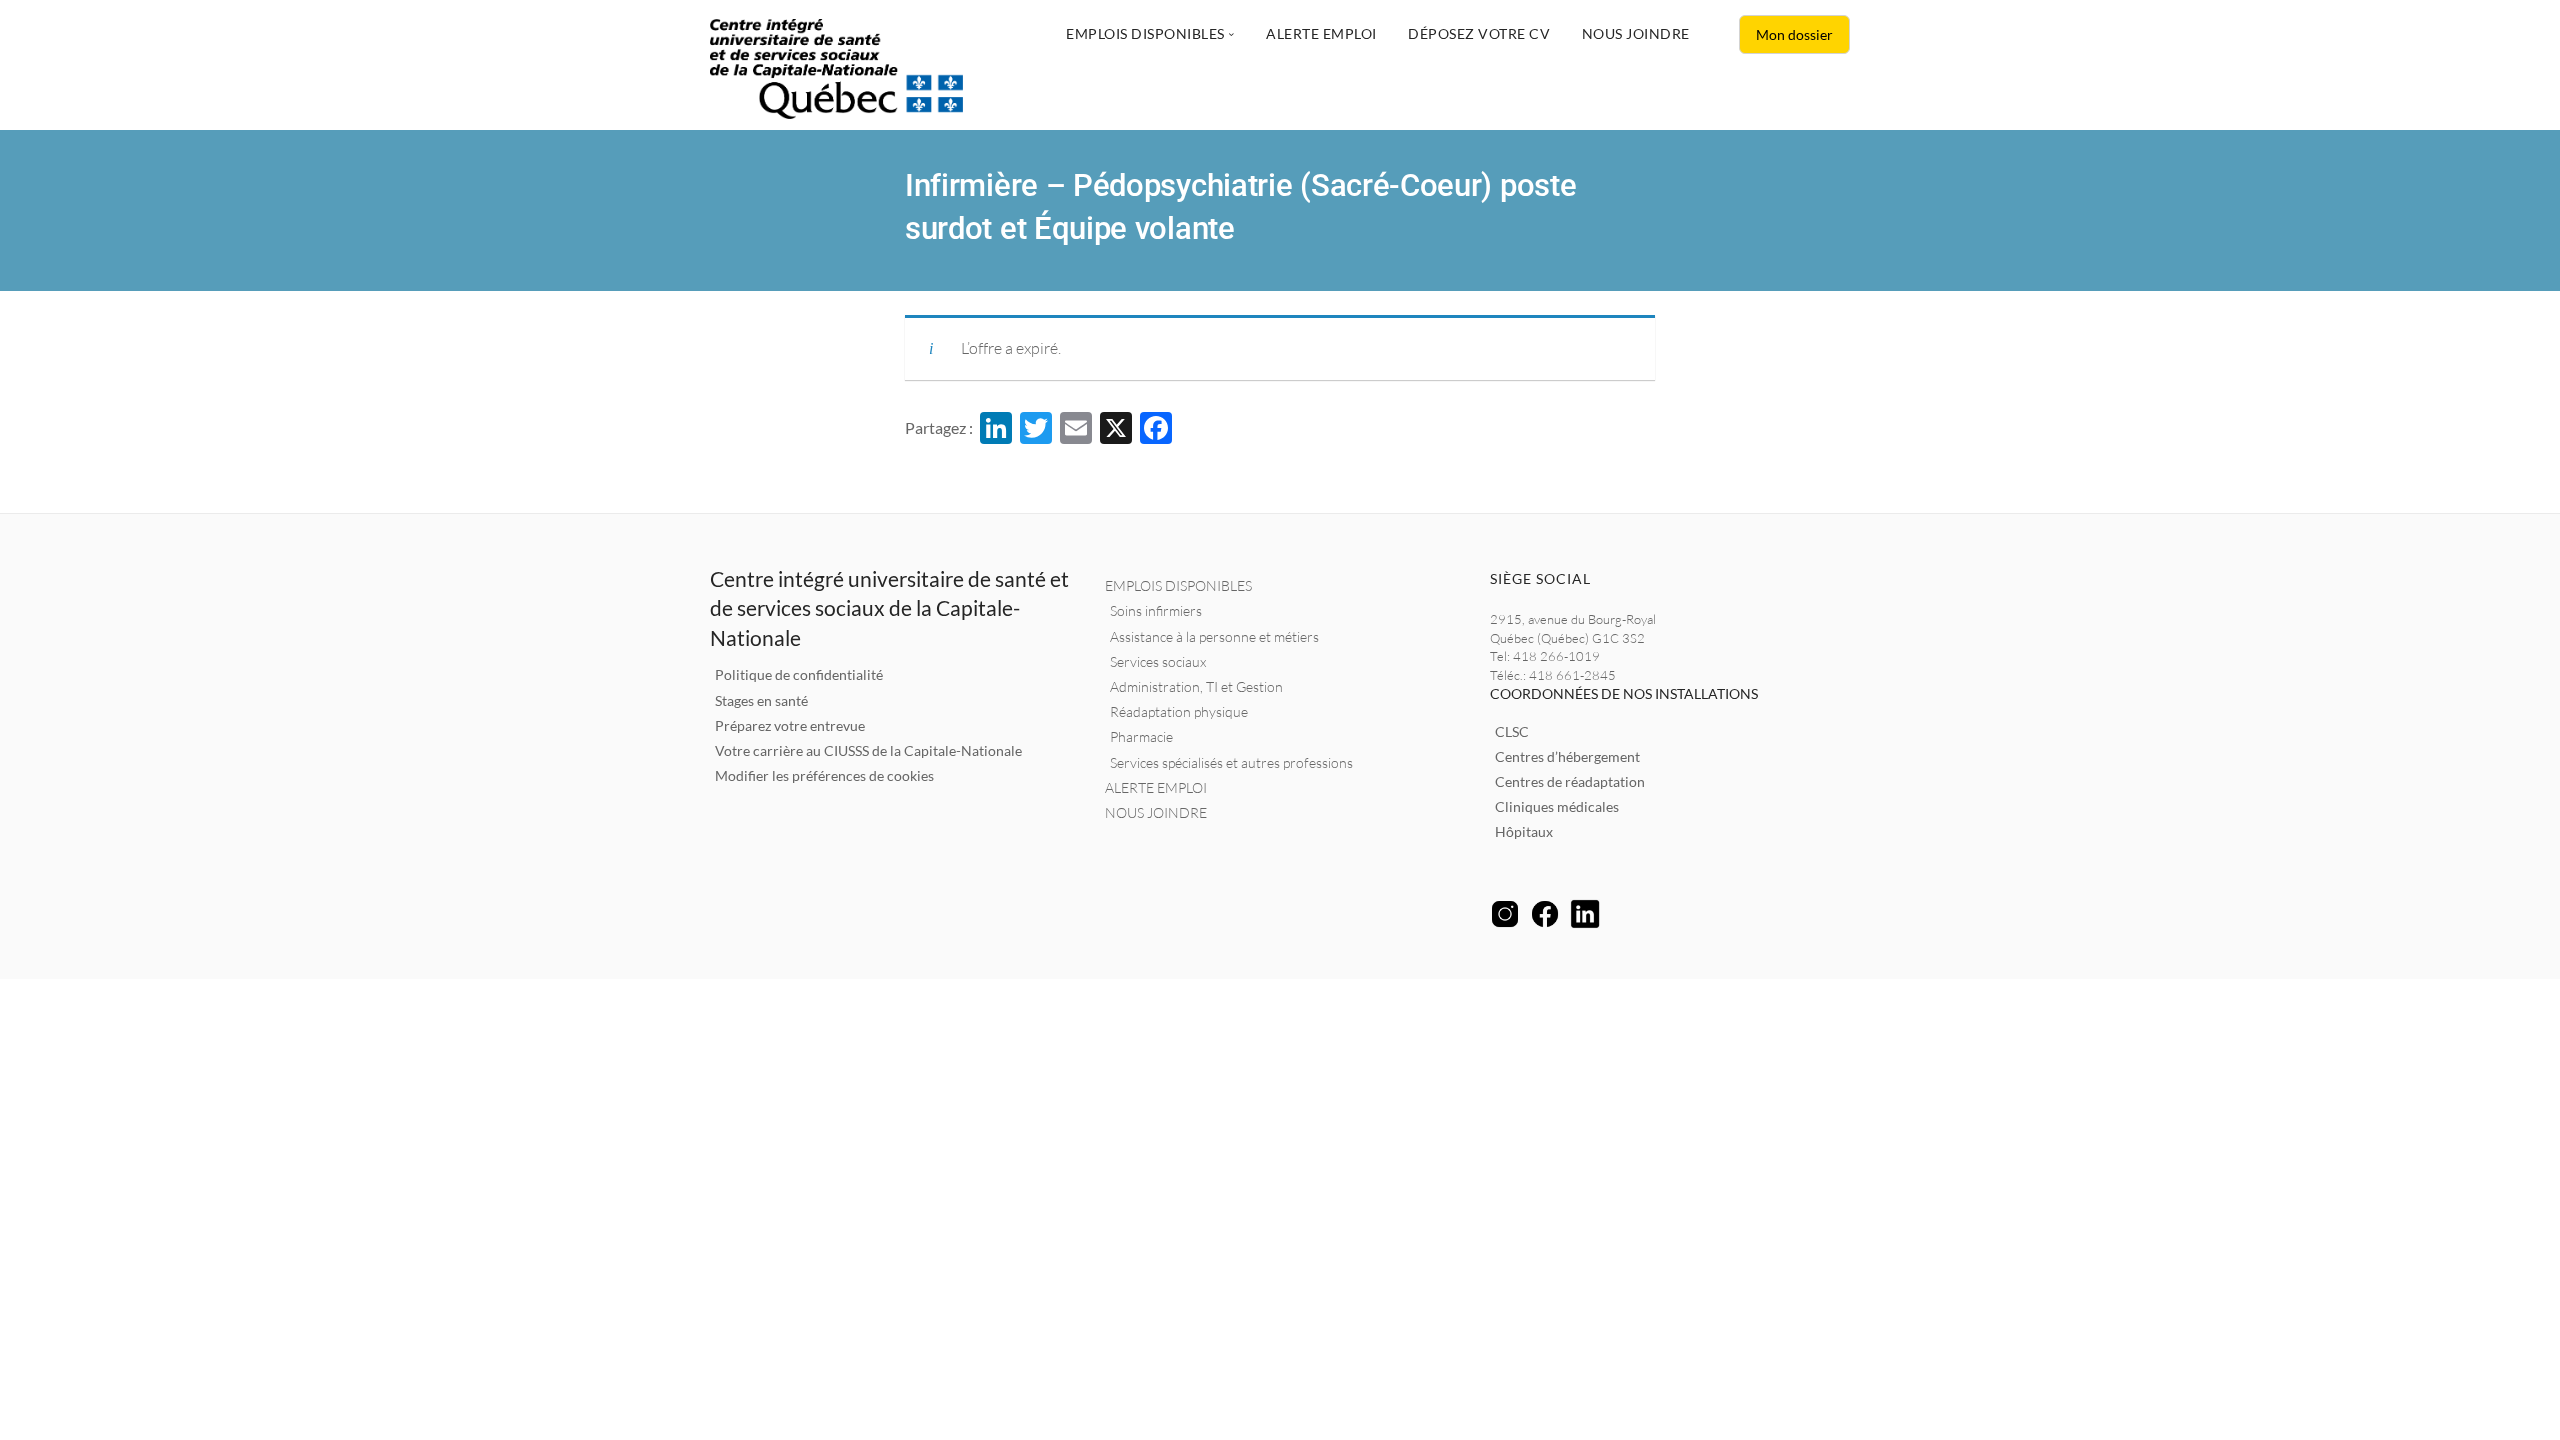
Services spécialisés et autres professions (1231, 762)
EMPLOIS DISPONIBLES (1178, 585)
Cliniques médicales (1557, 806)
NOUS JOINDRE (1156, 812)
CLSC (1512, 731)
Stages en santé (761, 700)
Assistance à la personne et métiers (1214, 636)
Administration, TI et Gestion (1196, 686)
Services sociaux (1158, 661)
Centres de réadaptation (1570, 781)
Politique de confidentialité (799, 674)
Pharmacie (1141, 736)
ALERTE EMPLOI (1156, 787)
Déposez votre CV (1479, 33)
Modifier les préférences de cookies (824, 775)
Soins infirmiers (1156, 610)
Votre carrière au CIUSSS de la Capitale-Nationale (868, 750)
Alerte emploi (1321, 33)
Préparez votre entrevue (790, 725)
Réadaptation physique (1179, 711)
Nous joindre (1636, 33)
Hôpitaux (1524, 831)
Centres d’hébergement (1567, 756)
